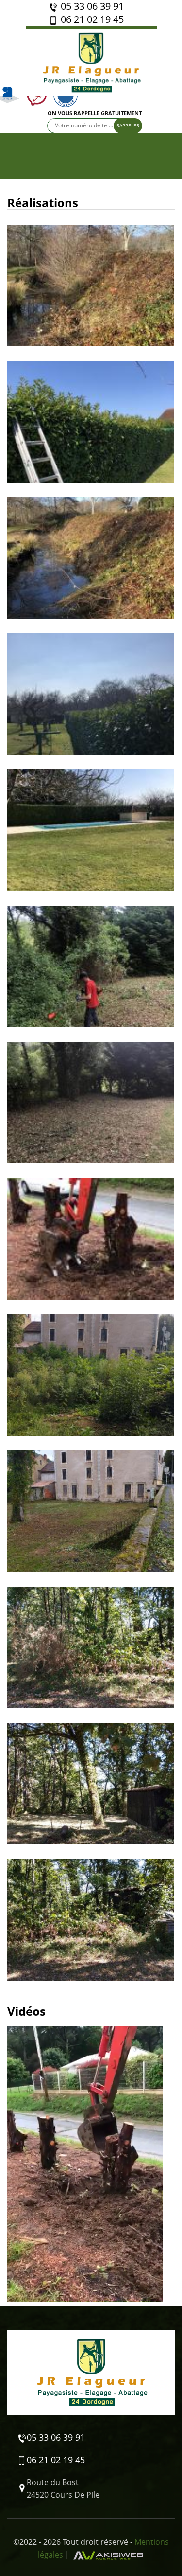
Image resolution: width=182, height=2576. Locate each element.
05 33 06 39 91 (91, 6)
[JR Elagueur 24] (91, 61)
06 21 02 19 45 (91, 19)
